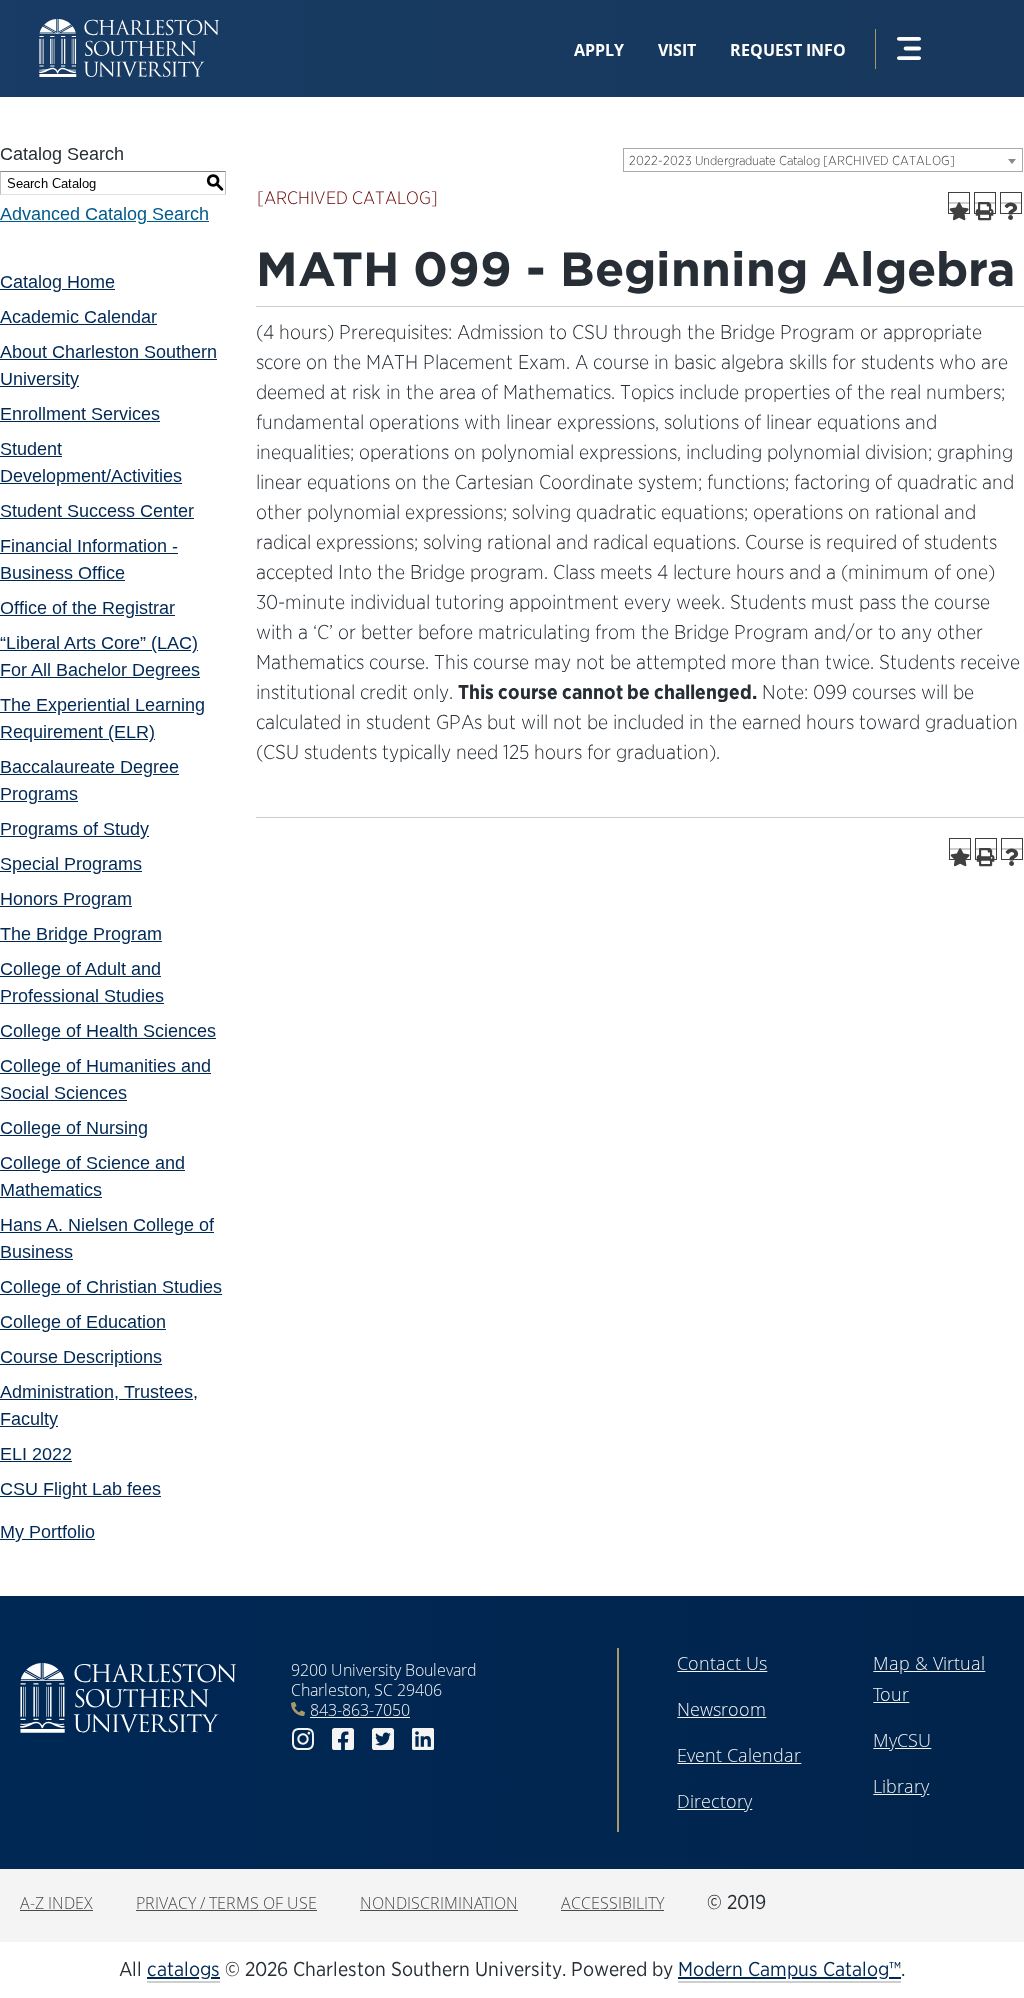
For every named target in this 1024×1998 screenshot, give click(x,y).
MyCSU (902, 1740)
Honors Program (66, 899)
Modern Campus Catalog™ (789, 1969)
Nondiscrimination (439, 1903)
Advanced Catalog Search (104, 214)
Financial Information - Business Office (89, 559)
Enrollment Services (80, 414)
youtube (463, 1739)
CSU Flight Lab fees (80, 1489)
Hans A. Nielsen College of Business (107, 1238)
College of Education (83, 1322)
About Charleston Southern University (108, 365)
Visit (677, 50)
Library (901, 1786)
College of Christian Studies (111, 1287)
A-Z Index (56, 1903)
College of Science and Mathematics (92, 1176)
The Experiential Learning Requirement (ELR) (102, 718)
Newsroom (721, 1709)
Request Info (788, 50)
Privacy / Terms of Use (226, 1903)
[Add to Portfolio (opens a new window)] (959, 203)
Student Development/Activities (91, 462)
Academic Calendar (78, 317)
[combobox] (823, 160)
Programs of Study (74, 829)
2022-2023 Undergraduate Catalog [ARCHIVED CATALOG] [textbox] (792, 160)
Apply (599, 50)
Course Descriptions (81, 1357)
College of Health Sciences (108, 1031)
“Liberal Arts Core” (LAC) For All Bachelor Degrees (100, 656)
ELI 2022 (36, 1454)
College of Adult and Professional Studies (82, 982)
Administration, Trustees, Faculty (99, 1405)
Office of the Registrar (87, 608)
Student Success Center (97, 511)
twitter (383, 1739)
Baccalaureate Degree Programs (89, 780)
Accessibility (612, 1903)
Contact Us (722, 1663)
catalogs (183, 1969)
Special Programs (71, 864)
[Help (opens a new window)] (1011, 203)
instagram (303, 1739)
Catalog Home (57, 282)
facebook (343, 1739)
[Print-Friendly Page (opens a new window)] (985, 203)
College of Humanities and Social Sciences (105, 1079)
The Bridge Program (81, 934)
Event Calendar (739, 1755)
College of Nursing (74, 1128)
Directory (714, 1801)
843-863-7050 (360, 1710)
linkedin (423, 1739)
